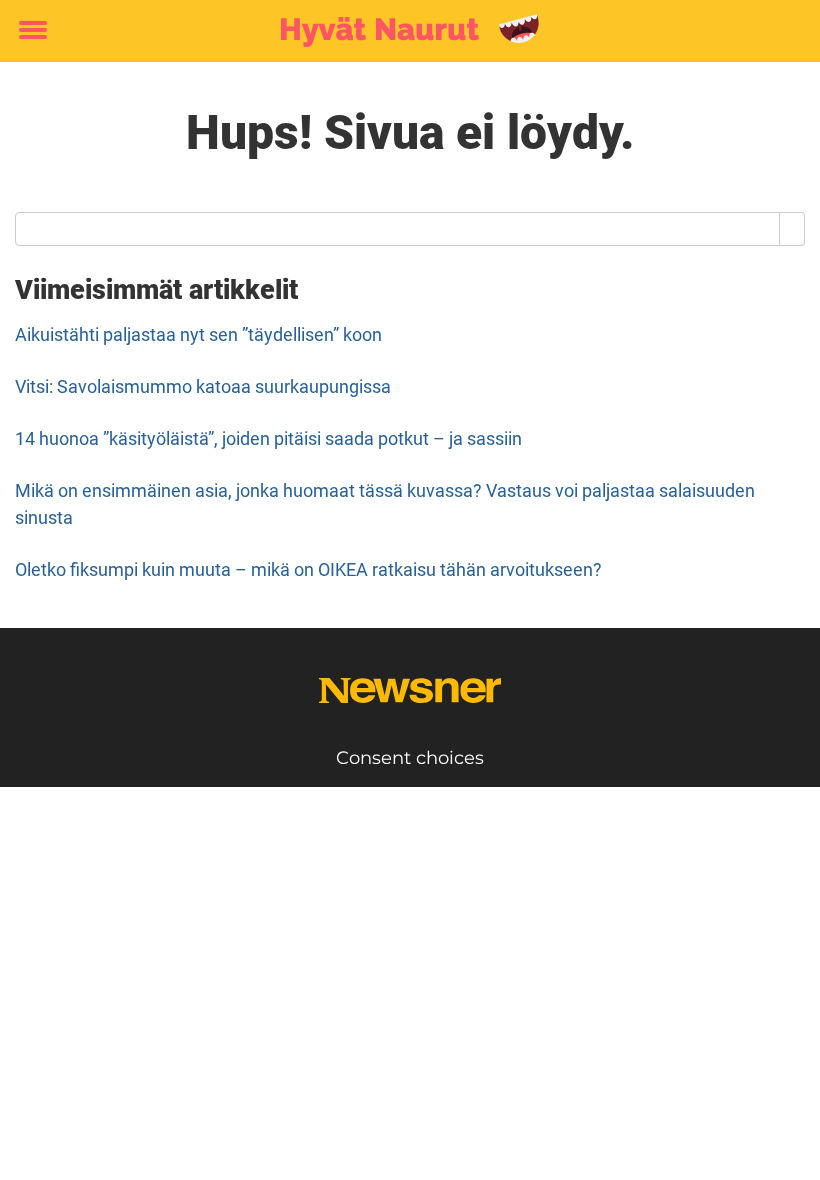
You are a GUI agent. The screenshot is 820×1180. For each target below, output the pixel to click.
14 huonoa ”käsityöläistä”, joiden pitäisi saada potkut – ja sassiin (268, 438)
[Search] (792, 229)
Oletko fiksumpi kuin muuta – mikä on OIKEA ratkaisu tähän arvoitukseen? (308, 569)
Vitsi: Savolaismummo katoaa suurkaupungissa (203, 386)
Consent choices (410, 758)
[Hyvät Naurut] (402, 32)
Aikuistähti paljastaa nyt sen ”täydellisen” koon (198, 334)
